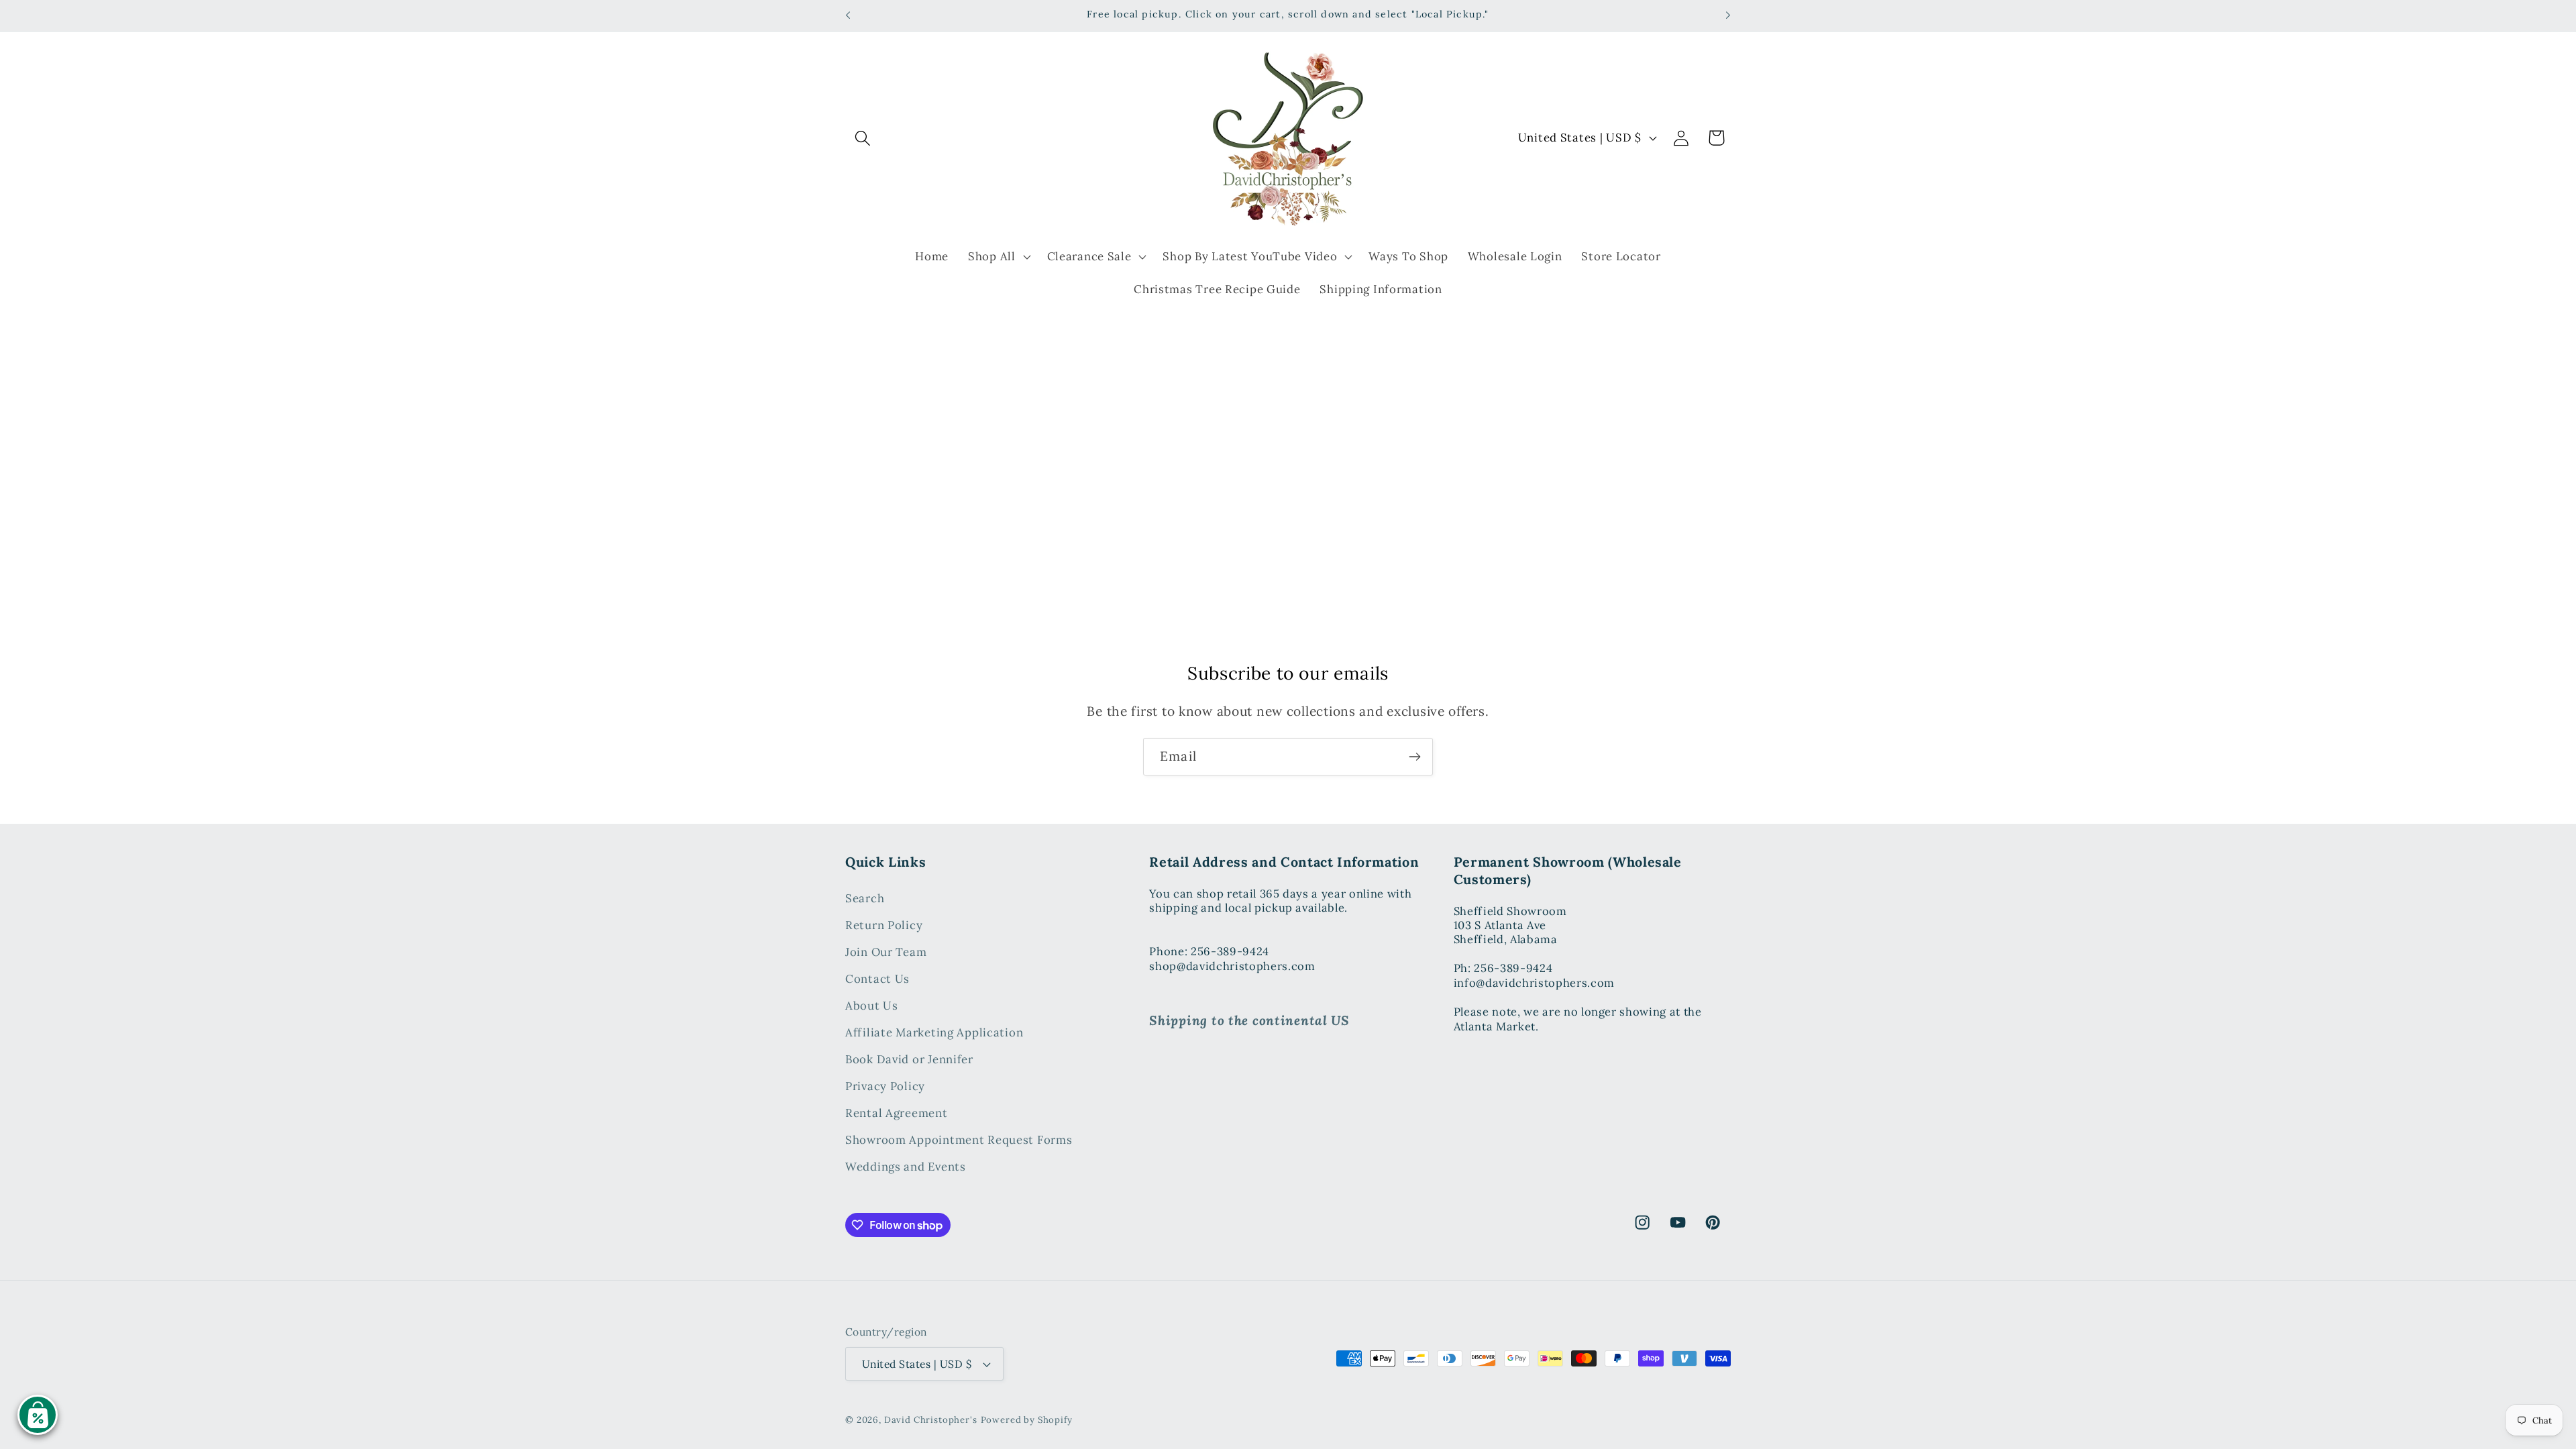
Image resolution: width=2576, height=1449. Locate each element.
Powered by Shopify (1027, 1420)
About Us (872, 1006)
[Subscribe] (1414, 757)
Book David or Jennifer (909, 1059)
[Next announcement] (1728, 15)
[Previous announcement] (848, 15)
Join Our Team (886, 952)
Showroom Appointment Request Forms (959, 1140)
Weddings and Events (906, 1167)
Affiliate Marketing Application (934, 1032)
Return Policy (884, 925)
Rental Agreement (897, 1113)
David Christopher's (931, 1420)
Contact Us (877, 979)
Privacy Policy (885, 1086)
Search (865, 898)
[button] (863, 138)
